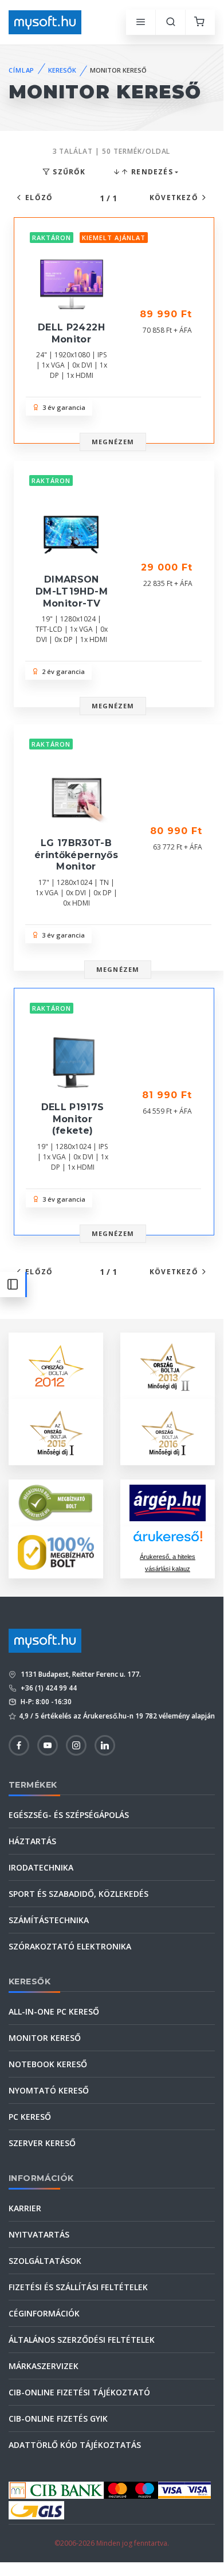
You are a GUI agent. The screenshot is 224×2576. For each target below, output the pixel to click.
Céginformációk (44, 2313)
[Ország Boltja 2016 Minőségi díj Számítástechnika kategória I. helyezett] (168, 1431)
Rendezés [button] (151, 172)
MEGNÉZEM (113, 442)
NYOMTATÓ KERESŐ (49, 2090)
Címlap (21, 70)
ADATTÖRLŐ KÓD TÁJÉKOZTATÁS (75, 2445)
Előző (39, 198)
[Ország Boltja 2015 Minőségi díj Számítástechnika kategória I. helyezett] (56, 1431)
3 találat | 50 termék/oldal (112, 151)
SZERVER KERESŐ (42, 2143)
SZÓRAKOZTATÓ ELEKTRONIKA (70, 1946)
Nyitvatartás (39, 2234)
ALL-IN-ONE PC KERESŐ (54, 2011)
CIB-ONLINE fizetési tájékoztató (79, 2392)
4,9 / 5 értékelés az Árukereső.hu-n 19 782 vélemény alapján (117, 1716)
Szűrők (68, 172)
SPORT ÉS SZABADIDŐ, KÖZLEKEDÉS (78, 1894)
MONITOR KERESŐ (45, 2038)
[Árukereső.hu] (168, 1540)
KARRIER (25, 2208)
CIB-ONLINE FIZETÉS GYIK (58, 2419)
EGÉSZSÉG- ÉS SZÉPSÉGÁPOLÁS (69, 1815)
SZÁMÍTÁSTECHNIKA (49, 1920)
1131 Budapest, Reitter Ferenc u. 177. (80, 1674)
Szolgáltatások (45, 2261)
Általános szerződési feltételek (82, 2340)
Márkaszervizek (44, 2366)
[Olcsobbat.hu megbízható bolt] (56, 1552)
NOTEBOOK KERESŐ (48, 2064)
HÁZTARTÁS (32, 1841)
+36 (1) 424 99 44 (48, 1688)
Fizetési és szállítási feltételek (78, 2287)
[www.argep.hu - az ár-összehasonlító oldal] (168, 1503)
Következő (174, 198)
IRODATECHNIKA (41, 1867)
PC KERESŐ (30, 2117)
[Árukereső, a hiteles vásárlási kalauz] (56, 1502)
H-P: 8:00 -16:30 (45, 1702)
